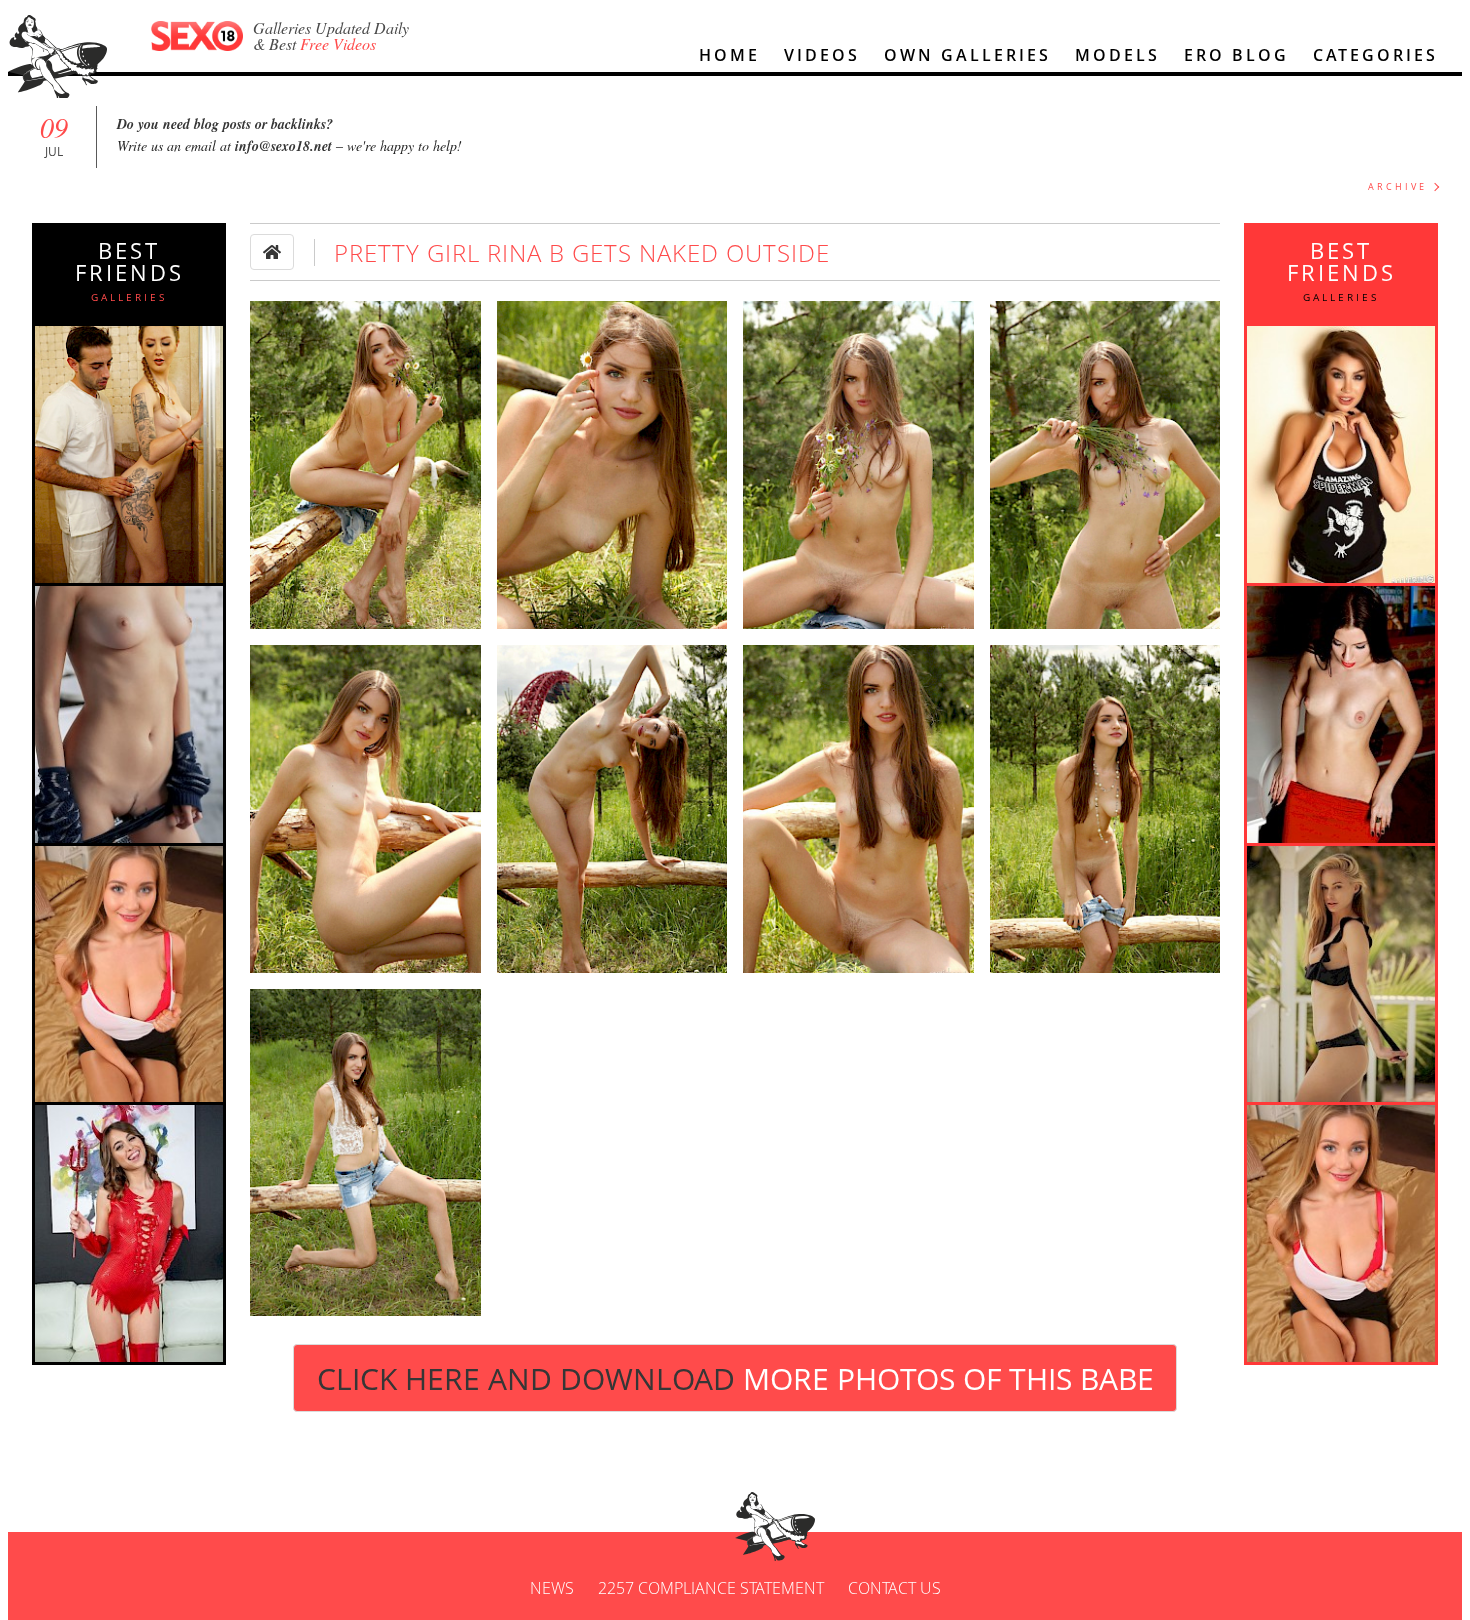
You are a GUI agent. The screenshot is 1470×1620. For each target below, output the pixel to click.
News (552, 1588)
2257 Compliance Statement (711, 1588)
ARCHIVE (1397, 186)
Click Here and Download (735, 1378)
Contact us (894, 1588)
